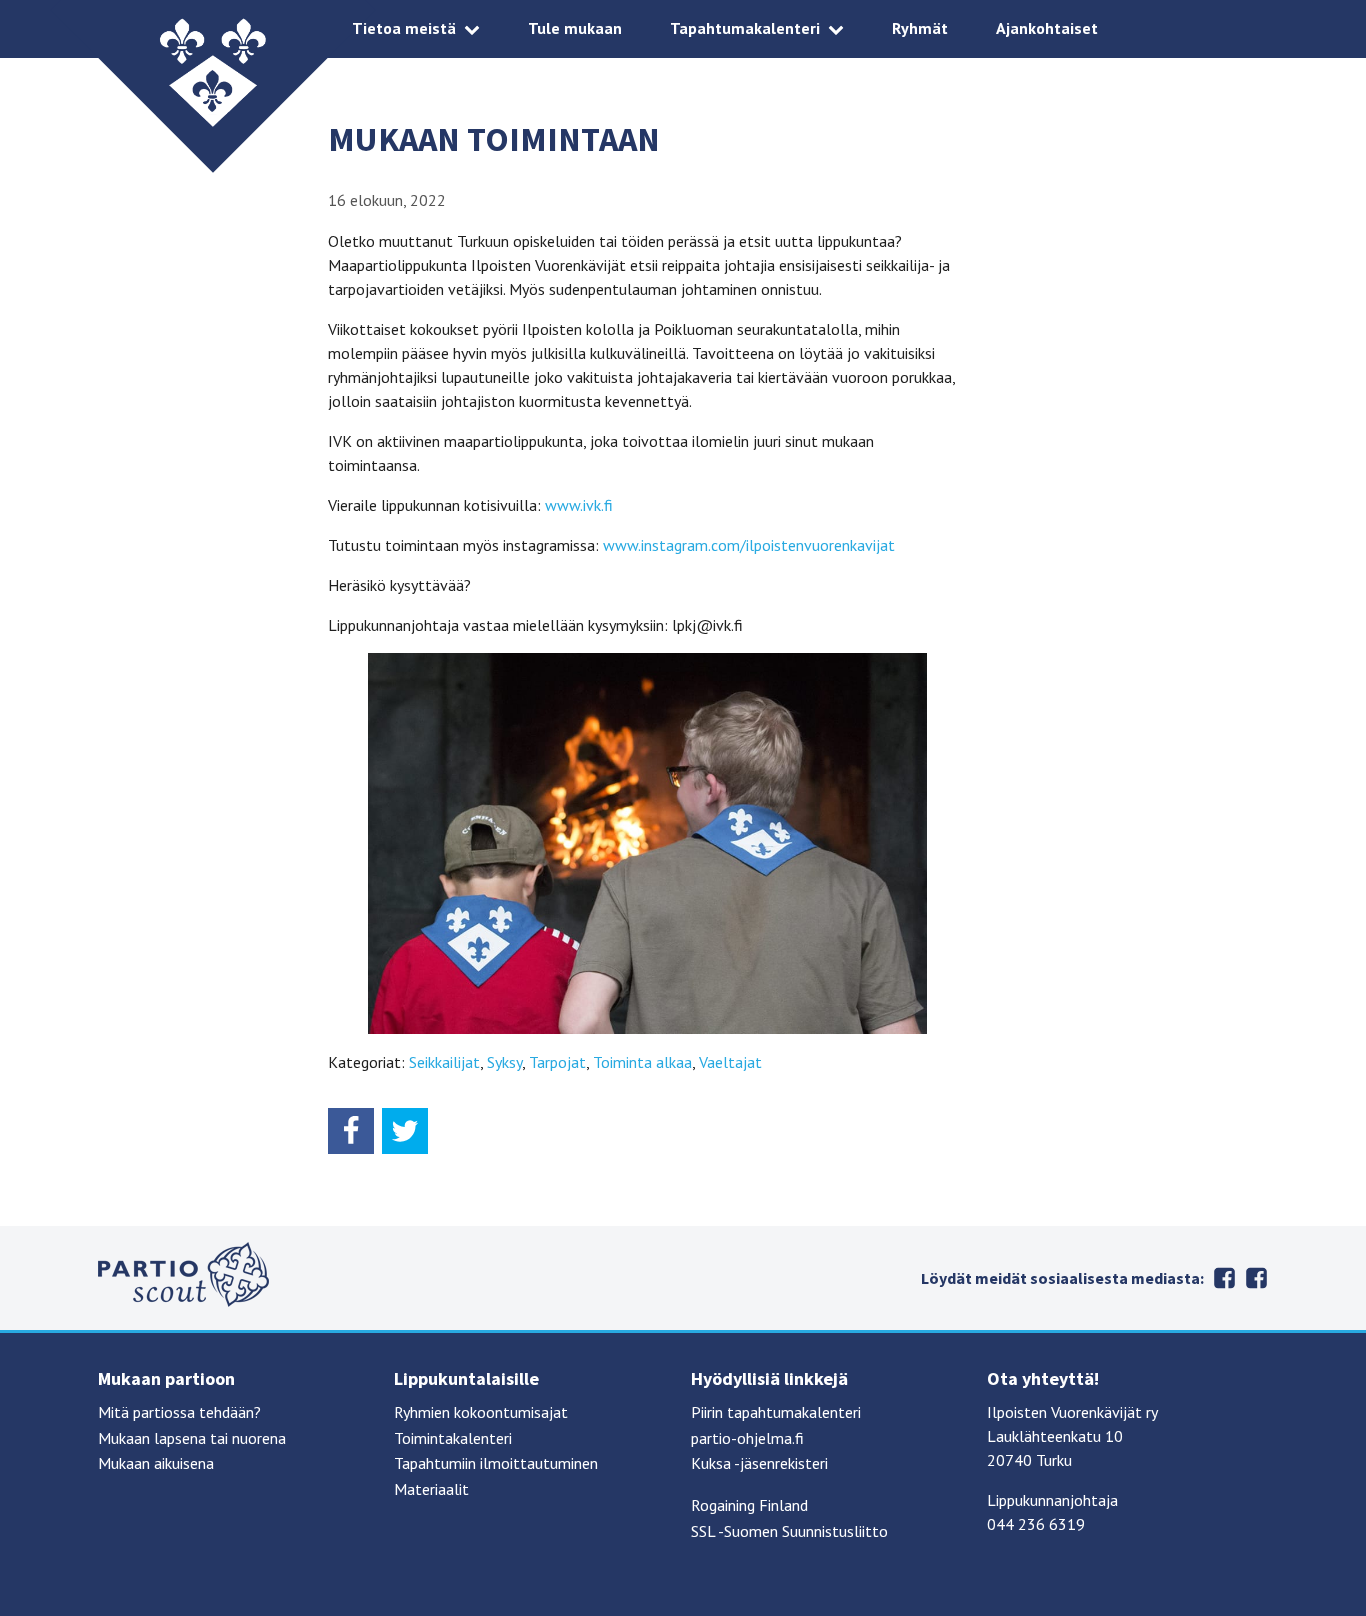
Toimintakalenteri (453, 1438)
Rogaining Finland (749, 1505)
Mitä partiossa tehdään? (179, 1412)
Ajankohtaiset (1047, 28)
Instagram (1256, 1278)
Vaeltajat (730, 1062)
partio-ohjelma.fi (747, 1438)
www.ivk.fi (579, 505)
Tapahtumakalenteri (745, 28)
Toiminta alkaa (642, 1062)
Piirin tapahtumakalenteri (776, 1412)
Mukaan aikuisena (156, 1463)
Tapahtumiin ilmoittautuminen (496, 1463)
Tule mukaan (575, 28)
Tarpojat (557, 1062)
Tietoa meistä (404, 28)
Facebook (1224, 1278)
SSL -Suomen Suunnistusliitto (789, 1531)
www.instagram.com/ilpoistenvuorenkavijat (749, 545)
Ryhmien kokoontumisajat (481, 1412)
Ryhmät (920, 28)
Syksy (504, 1062)
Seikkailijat (444, 1062)
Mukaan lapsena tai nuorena (192, 1438)
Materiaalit (431, 1489)
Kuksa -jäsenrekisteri (759, 1463)
